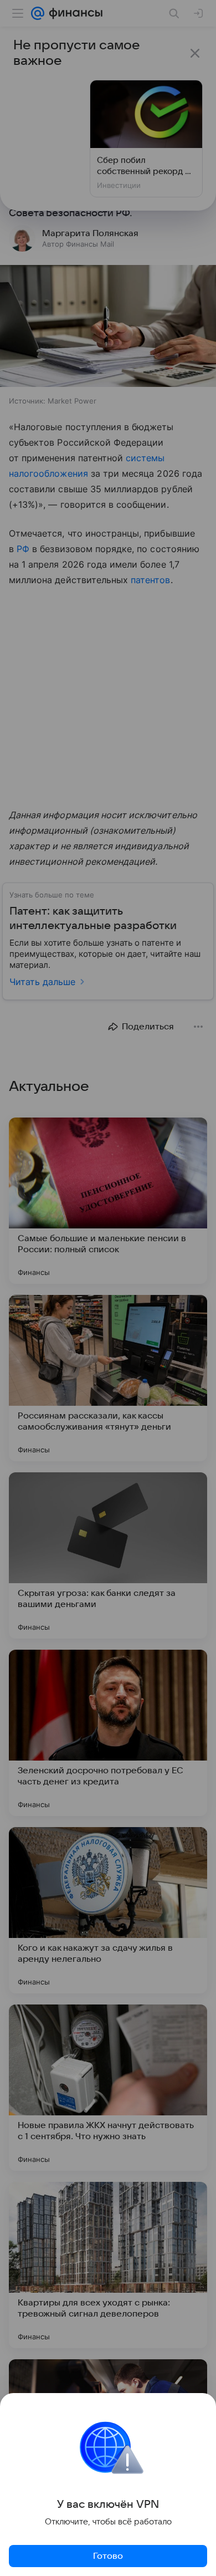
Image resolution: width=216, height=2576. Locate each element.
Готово (108, 2556)
